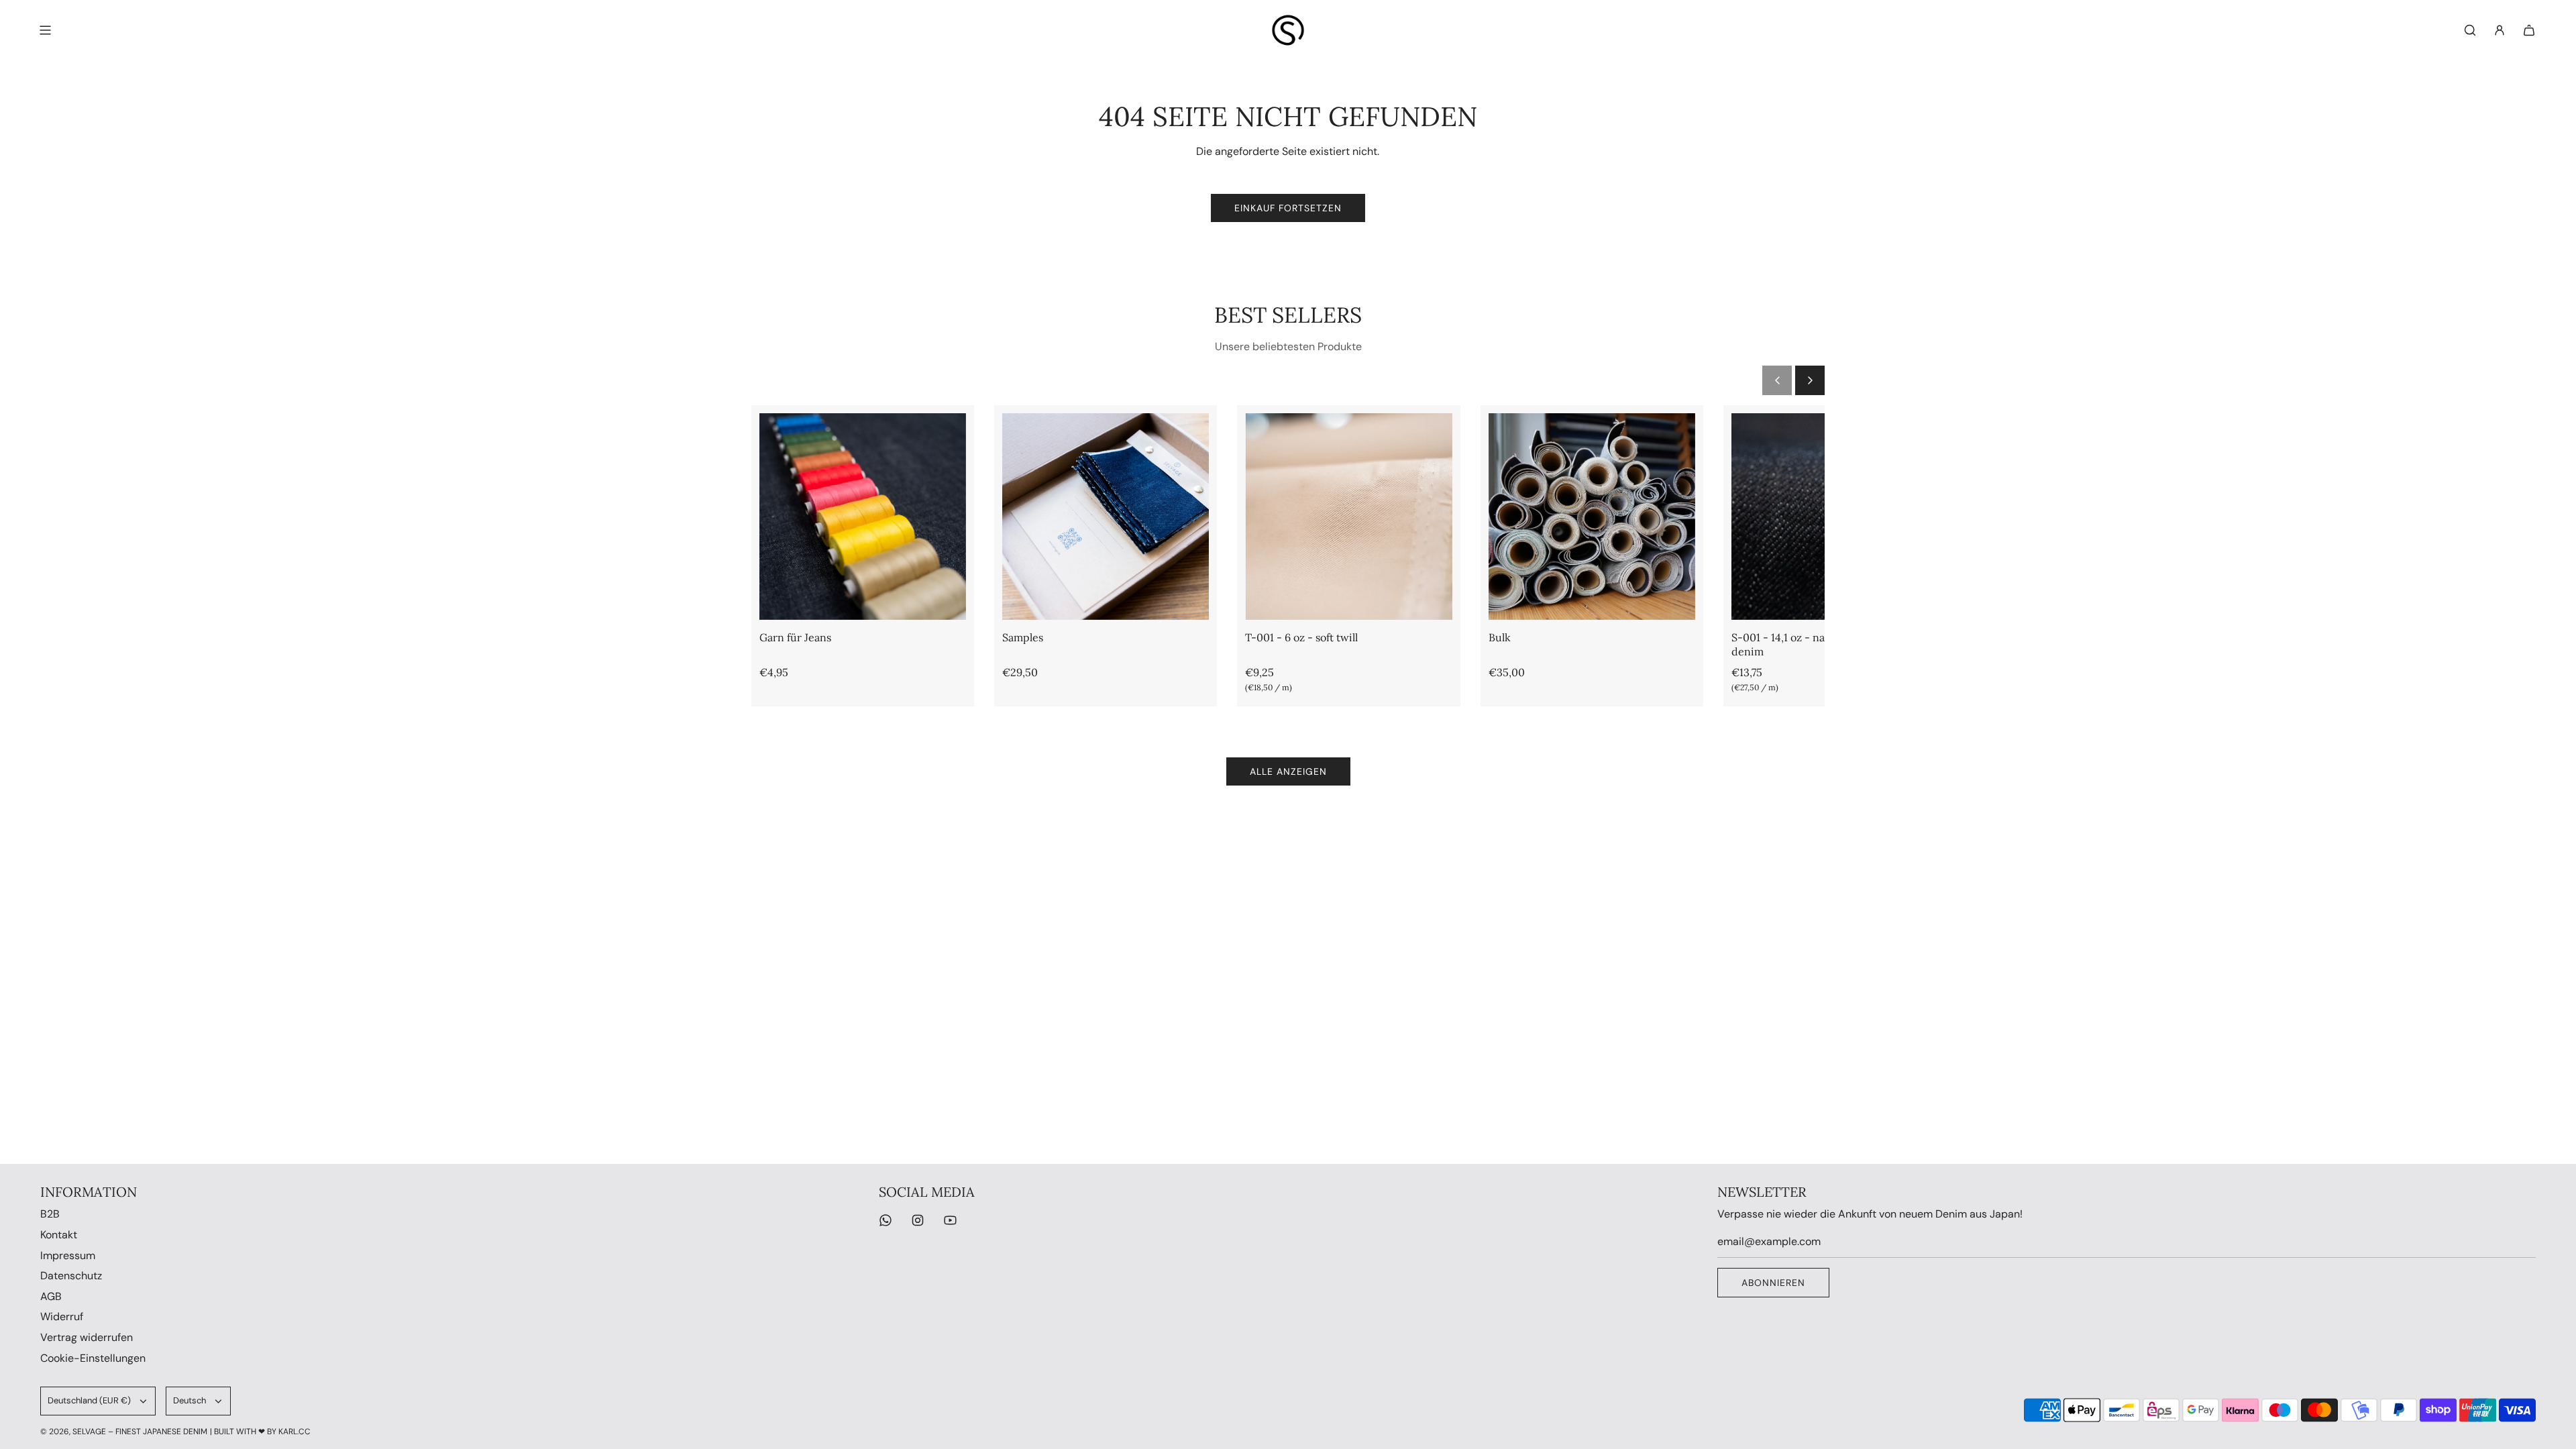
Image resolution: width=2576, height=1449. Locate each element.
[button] (1777, 380)
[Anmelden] (2500, 30)
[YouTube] (950, 1220)
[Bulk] (1592, 517)
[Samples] (1106, 517)
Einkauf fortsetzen (1288, 208)
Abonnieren (1773, 1283)
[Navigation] (45, 30)
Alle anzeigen (1288, 771)
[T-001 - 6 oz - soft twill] (1348, 517)
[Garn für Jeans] (863, 517)
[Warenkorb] (2529, 30)
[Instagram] (918, 1220)
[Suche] (2470, 30)
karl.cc (294, 1432)
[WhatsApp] (885, 1220)
